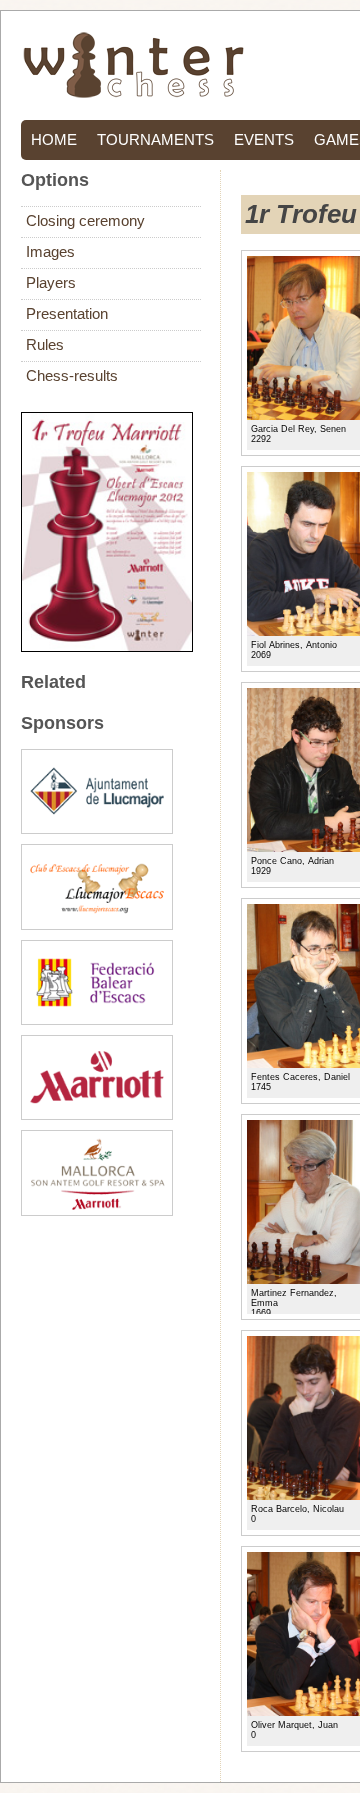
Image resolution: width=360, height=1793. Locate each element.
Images (50, 252)
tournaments (155, 140)
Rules (45, 345)
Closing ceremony (85, 221)
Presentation (67, 314)
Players (51, 283)
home (54, 140)
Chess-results (72, 376)
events (264, 140)
